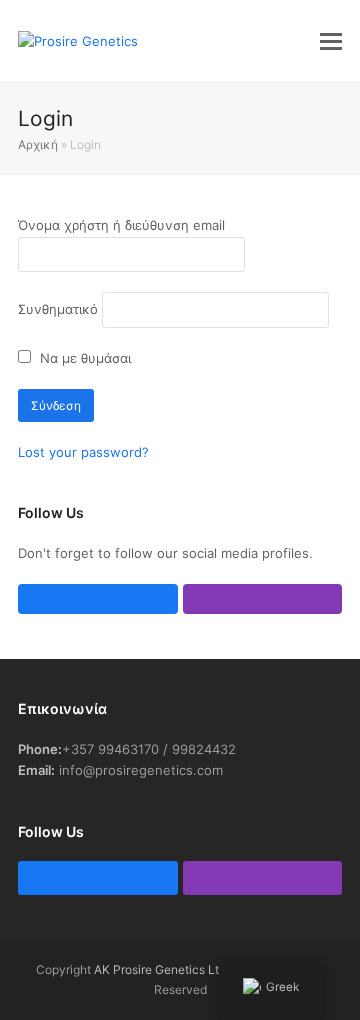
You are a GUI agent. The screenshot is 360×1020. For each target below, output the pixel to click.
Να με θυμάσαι (83, 358)
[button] (331, 41)
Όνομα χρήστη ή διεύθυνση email (121, 225)
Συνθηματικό (58, 309)
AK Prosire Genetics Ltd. (161, 969)
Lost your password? (83, 452)
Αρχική (38, 144)
